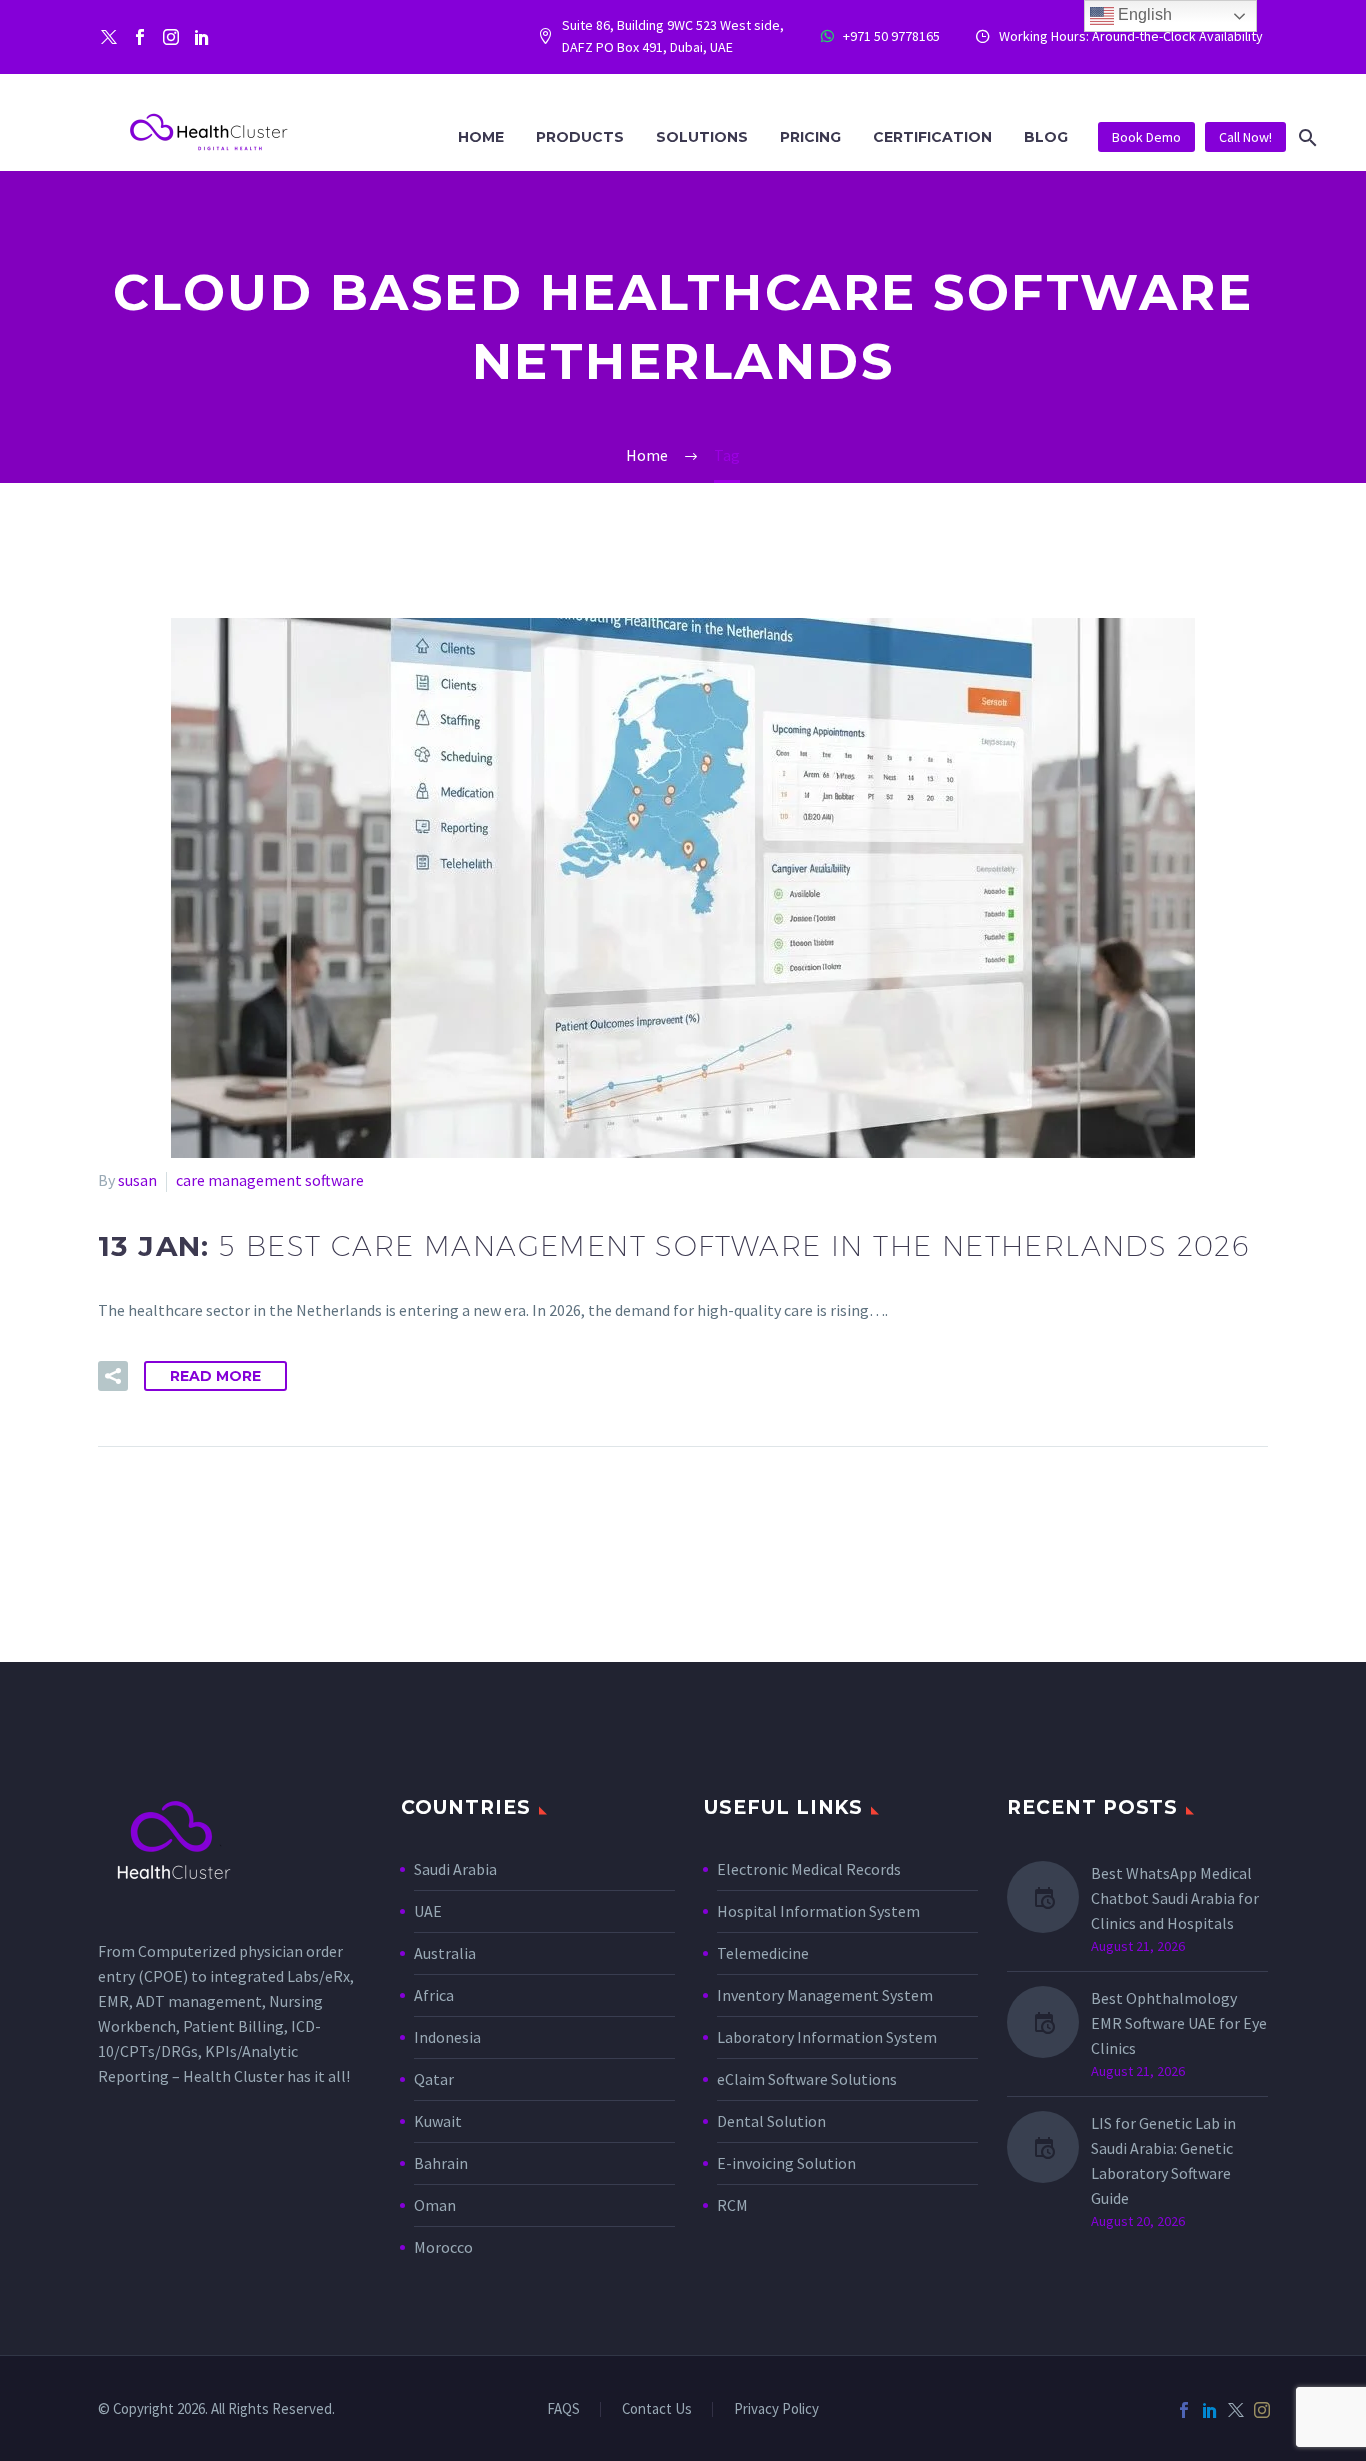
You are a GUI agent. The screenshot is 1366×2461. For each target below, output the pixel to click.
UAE (428, 1911)
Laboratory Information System (827, 2037)
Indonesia (447, 2037)
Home (481, 137)
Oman (435, 2205)
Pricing (810, 137)
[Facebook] (140, 37)
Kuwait (438, 2121)
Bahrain (441, 2163)
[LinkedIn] (1210, 2410)
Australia (445, 1953)
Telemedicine (763, 1953)
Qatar (434, 2079)
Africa (434, 1995)
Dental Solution (771, 2121)
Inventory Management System (825, 1995)
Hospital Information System (820, 1911)
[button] (1308, 137)
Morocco (443, 2247)
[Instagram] (171, 37)
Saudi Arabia (455, 1869)
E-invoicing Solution (786, 2163)
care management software (270, 1180)
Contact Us (657, 2409)
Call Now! (1245, 137)
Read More (215, 1376)
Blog (1046, 137)
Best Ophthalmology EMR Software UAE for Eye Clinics (1179, 2023)
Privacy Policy (776, 2409)
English (1143, 14)
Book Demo (1146, 137)
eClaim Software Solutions (807, 2079)
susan (137, 1180)
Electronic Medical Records (809, 1869)
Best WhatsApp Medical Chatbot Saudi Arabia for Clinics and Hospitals (1175, 1898)
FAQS (563, 2409)
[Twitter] (109, 37)
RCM (732, 2205)
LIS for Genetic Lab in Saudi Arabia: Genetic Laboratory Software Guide (1163, 2160)
